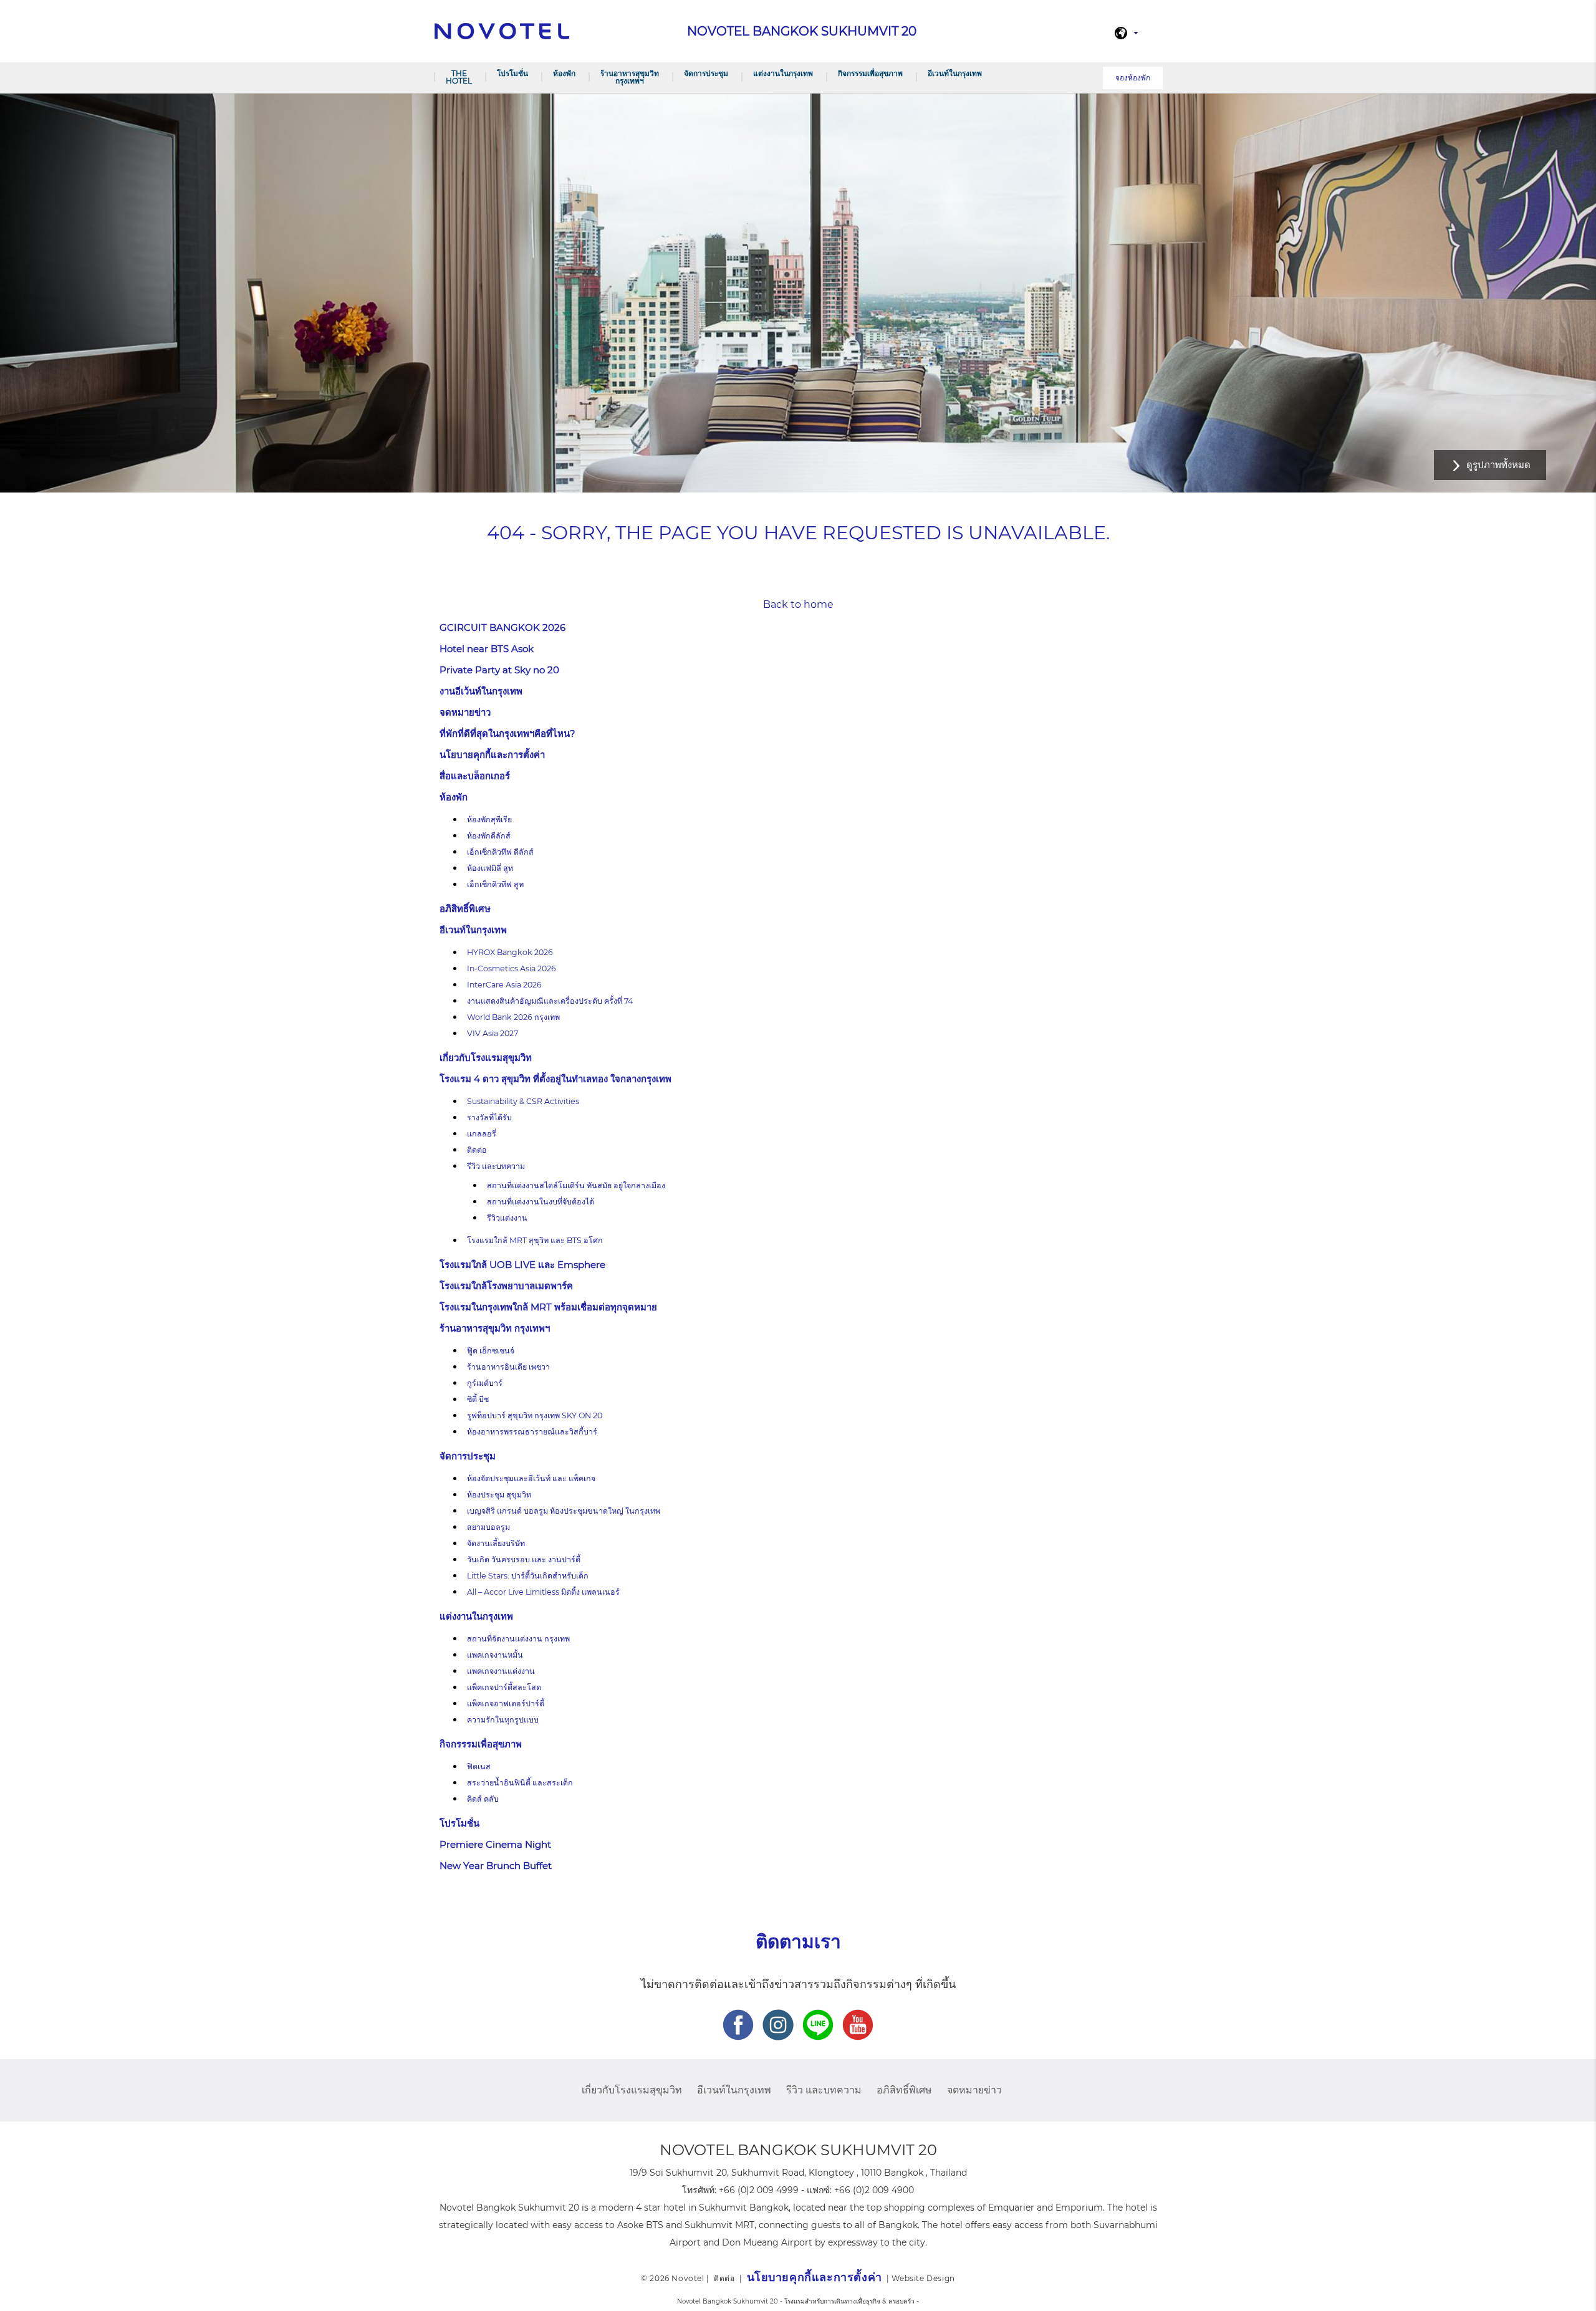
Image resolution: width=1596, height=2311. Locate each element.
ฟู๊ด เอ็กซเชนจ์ (491, 1351)
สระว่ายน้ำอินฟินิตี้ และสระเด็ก (520, 1783)
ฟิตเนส (479, 1766)
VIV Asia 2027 (493, 1033)
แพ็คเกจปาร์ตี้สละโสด (504, 1687)
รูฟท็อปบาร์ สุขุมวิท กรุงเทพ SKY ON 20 (535, 1415)
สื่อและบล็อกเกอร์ (475, 776)
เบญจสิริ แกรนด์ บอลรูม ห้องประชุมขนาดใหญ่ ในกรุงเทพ (564, 1511)
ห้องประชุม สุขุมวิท (499, 1495)
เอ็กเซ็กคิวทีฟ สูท (495, 884)
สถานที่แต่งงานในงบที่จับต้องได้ (541, 1202)
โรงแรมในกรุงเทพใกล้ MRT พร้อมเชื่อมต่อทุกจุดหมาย (548, 1307)
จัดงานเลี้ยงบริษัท (496, 1543)
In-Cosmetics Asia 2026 (512, 968)
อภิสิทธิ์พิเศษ (465, 909)
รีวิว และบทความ (496, 1166)
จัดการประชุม (706, 73)
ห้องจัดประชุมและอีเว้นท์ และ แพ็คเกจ (531, 1478)
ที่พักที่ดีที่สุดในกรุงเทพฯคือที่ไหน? (507, 733)
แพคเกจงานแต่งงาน (501, 1671)
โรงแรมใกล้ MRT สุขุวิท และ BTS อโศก (535, 1240)
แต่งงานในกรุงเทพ (783, 73)
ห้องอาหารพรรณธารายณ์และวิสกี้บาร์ (532, 1432)
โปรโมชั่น (512, 73)
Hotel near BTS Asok (487, 649)
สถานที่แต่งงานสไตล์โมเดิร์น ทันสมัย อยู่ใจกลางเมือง (576, 1185)
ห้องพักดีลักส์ (489, 836)
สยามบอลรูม (488, 1527)
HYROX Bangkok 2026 (510, 952)
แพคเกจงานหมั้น (495, 1655)
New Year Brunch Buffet (496, 1866)
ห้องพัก (564, 73)
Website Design (923, 2278)
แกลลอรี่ (482, 1134)
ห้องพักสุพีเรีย (489, 819)
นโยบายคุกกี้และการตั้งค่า (492, 755)
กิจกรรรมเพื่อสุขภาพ (870, 73)
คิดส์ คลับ (483, 1799)
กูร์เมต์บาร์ (485, 1383)
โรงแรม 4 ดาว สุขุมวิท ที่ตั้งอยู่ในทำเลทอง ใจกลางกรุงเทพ (555, 1079)
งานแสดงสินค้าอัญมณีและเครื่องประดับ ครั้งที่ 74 (550, 1001)
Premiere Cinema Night (495, 1844)
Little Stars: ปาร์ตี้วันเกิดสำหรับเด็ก (528, 1576)
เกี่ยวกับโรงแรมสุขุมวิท (486, 1058)
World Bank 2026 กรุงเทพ (513, 1017)
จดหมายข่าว (465, 712)
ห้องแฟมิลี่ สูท (490, 868)
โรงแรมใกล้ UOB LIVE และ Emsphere (522, 1265)
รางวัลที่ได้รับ (489, 1117)
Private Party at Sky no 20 (499, 670)
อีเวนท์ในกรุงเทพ (955, 73)
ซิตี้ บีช (478, 1399)
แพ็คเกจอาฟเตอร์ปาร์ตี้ (506, 1703)
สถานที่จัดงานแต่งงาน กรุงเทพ (518, 1639)
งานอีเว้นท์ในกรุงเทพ (481, 691)
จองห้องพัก (1133, 78)
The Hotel (459, 77)
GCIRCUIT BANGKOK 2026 (502, 627)
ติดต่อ (477, 1150)
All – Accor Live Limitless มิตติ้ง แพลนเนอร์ (543, 1592)
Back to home (798, 604)
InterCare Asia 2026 (504, 985)
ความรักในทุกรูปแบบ (503, 1720)
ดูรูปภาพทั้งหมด (1498, 465)
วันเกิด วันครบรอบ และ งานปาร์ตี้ (524, 1559)
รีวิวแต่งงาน (507, 1218)
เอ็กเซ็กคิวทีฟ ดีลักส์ (500, 852)
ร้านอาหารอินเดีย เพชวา (508, 1367)
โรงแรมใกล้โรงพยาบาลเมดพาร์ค (506, 1286)
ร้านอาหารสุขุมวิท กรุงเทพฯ (630, 77)
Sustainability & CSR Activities (523, 1101)
